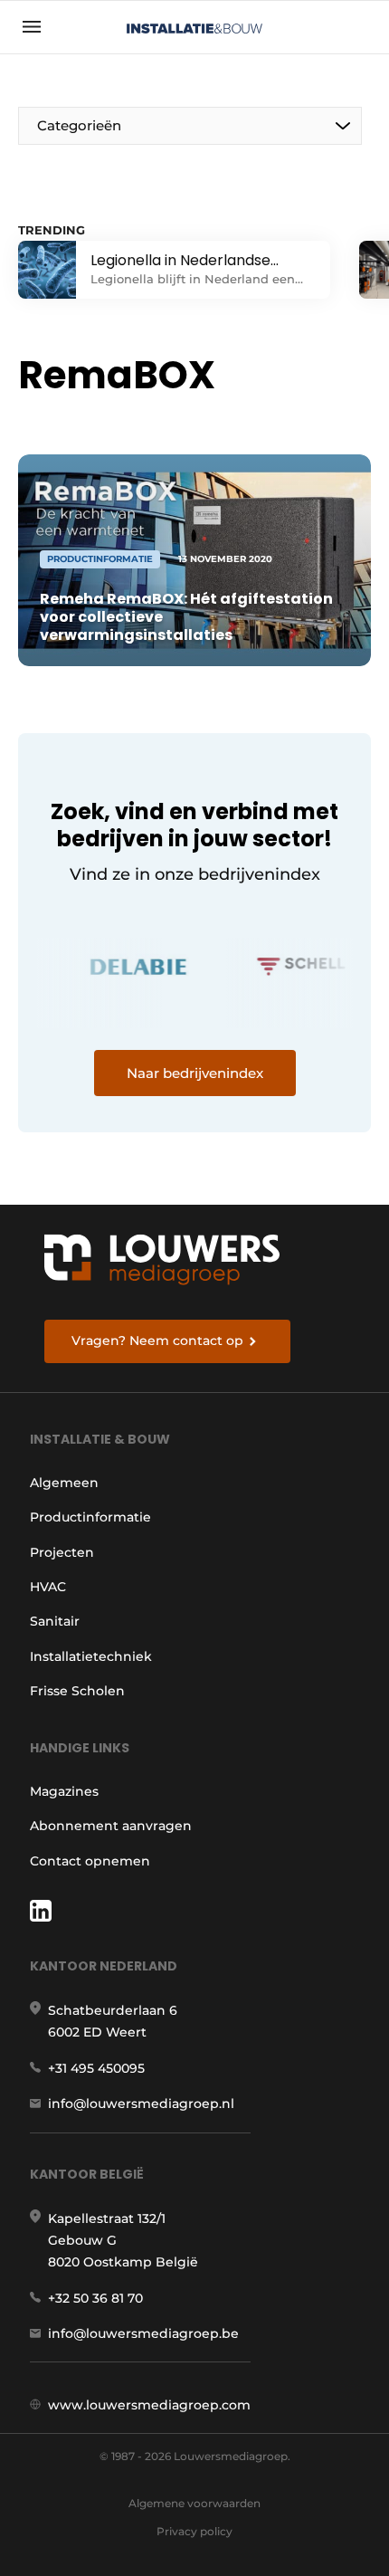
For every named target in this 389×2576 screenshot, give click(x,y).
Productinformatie (90, 1517)
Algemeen (64, 1483)
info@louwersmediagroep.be (143, 2333)
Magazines (64, 1791)
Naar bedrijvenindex (195, 1073)
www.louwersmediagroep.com (149, 2405)
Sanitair (55, 1621)
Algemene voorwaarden (194, 2503)
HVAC (48, 1587)
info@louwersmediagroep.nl (141, 2104)
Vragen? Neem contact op (157, 1340)
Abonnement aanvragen (111, 1826)
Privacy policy (194, 2531)
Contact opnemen (90, 1861)
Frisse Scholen (77, 1691)
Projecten (62, 1552)
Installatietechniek (91, 1656)
